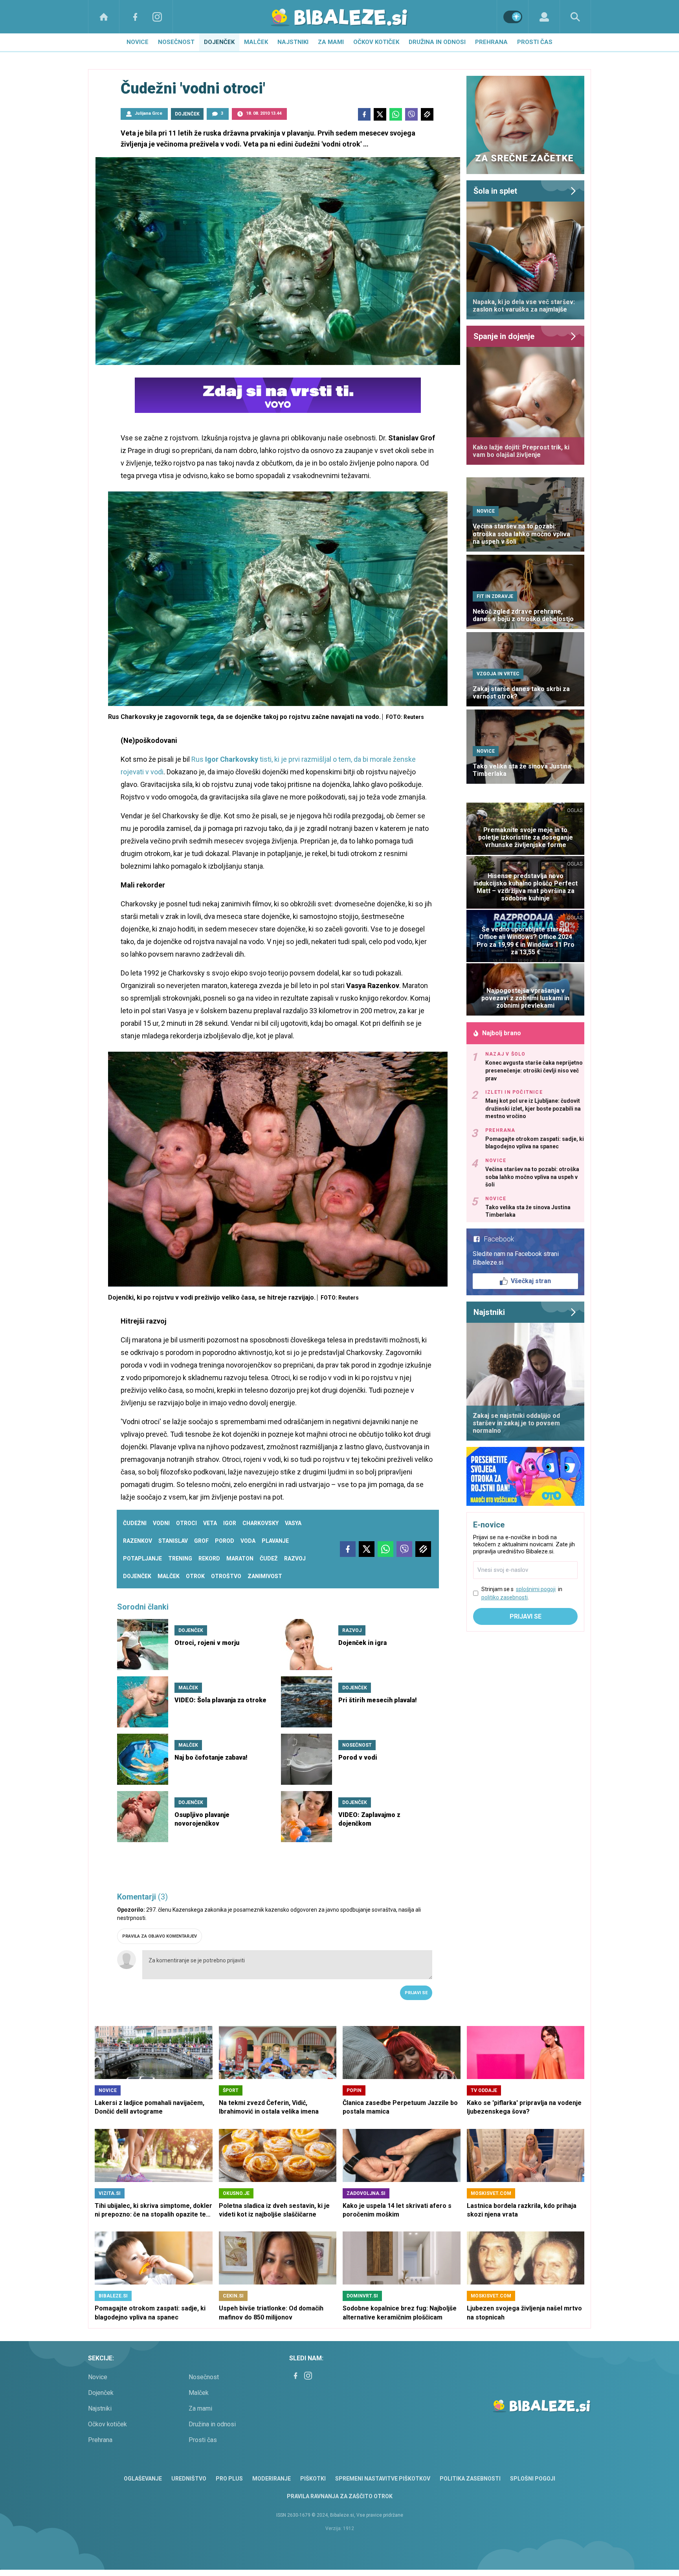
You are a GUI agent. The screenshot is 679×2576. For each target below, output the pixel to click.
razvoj (295, 1558)
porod (225, 1541)
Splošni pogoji (533, 2479)
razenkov (138, 1541)
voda (248, 1541)
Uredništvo (189, 2479)
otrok (195, 1576)
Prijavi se (416, 1993)
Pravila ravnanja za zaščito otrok (340, 2496)
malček (169, 1576)
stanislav (173, 1541)
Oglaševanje (143, 2479)
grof (201, 1541)
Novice (138, 42)
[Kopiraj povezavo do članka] (427, 114)
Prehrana (491, 42)
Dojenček (219, 42)
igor (230, 1523)
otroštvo (226, 1576)
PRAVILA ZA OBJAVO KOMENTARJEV (160, 1936)
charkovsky (261, 1523)
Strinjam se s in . (522, 1593)
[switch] (513, 17)
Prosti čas (535, 42)
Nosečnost (176, 42)
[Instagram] (157, 17)
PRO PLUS (229, 2479)
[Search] (575, 17)
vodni (161, 1523)
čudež (269, 1558)
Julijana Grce (149, 113)
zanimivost (265, 1576)
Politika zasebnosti (470, 2479)
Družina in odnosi (437, 42)
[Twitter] (380, 114)
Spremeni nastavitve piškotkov (383, 2479)
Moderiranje (272, 2479)
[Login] (544, 17)
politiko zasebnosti (505, 1597)
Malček (256, 42)
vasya (293, 1523)
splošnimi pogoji (536, 1589)
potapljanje (142, 1558)
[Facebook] (135, 17)
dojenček (137, 1576)
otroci (186, 1523)
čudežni (135, 1523)
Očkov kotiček (376, 42)
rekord (209, 1558)
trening (180, 1558)
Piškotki (313, 2479)
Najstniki (293, 42)
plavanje (275, 1541)
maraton (240, 1558)
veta (210, 1523)
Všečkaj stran (531, 1281)
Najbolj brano (502, 1033)
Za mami (331, 42)
